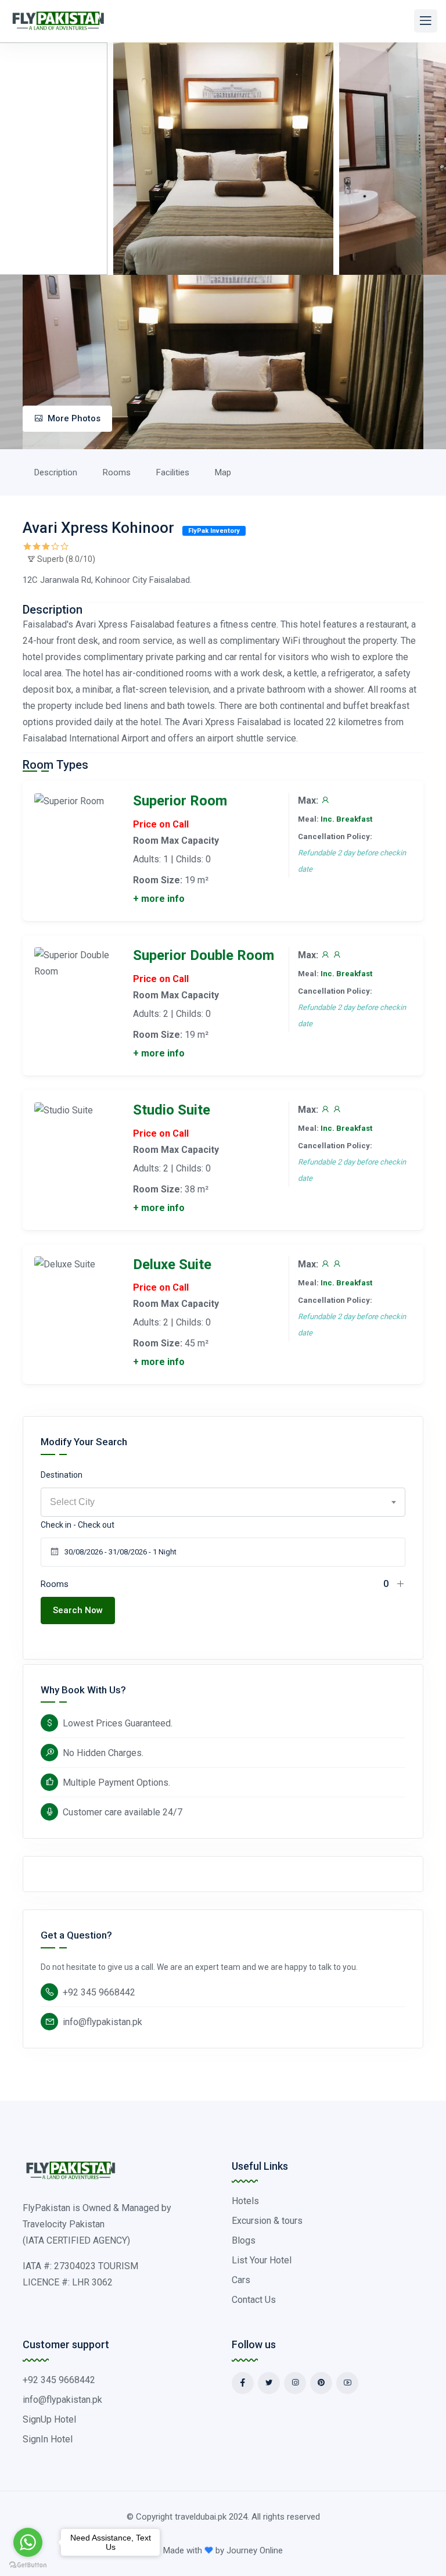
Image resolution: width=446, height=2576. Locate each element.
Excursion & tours (267, 2221)
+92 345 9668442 (99, 1992)
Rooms (117, 472)
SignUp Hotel (49, 2419)
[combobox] (223, 1502)
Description (56, 472)
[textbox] (223, 1502)
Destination (62, 1475)
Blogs (244, 2240)
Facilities (173, 472)
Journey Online (255, 2550)
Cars (241, 2280)
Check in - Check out (78, 1525)
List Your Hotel (262, 2260)
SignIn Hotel (48, 2439)
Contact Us (254, 2300)
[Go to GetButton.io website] (28, 2564)
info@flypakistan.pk (102, 2022)
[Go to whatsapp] (28, 2542)
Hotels (245, 2201)
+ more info (159, 899)
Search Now (78, 1610)
